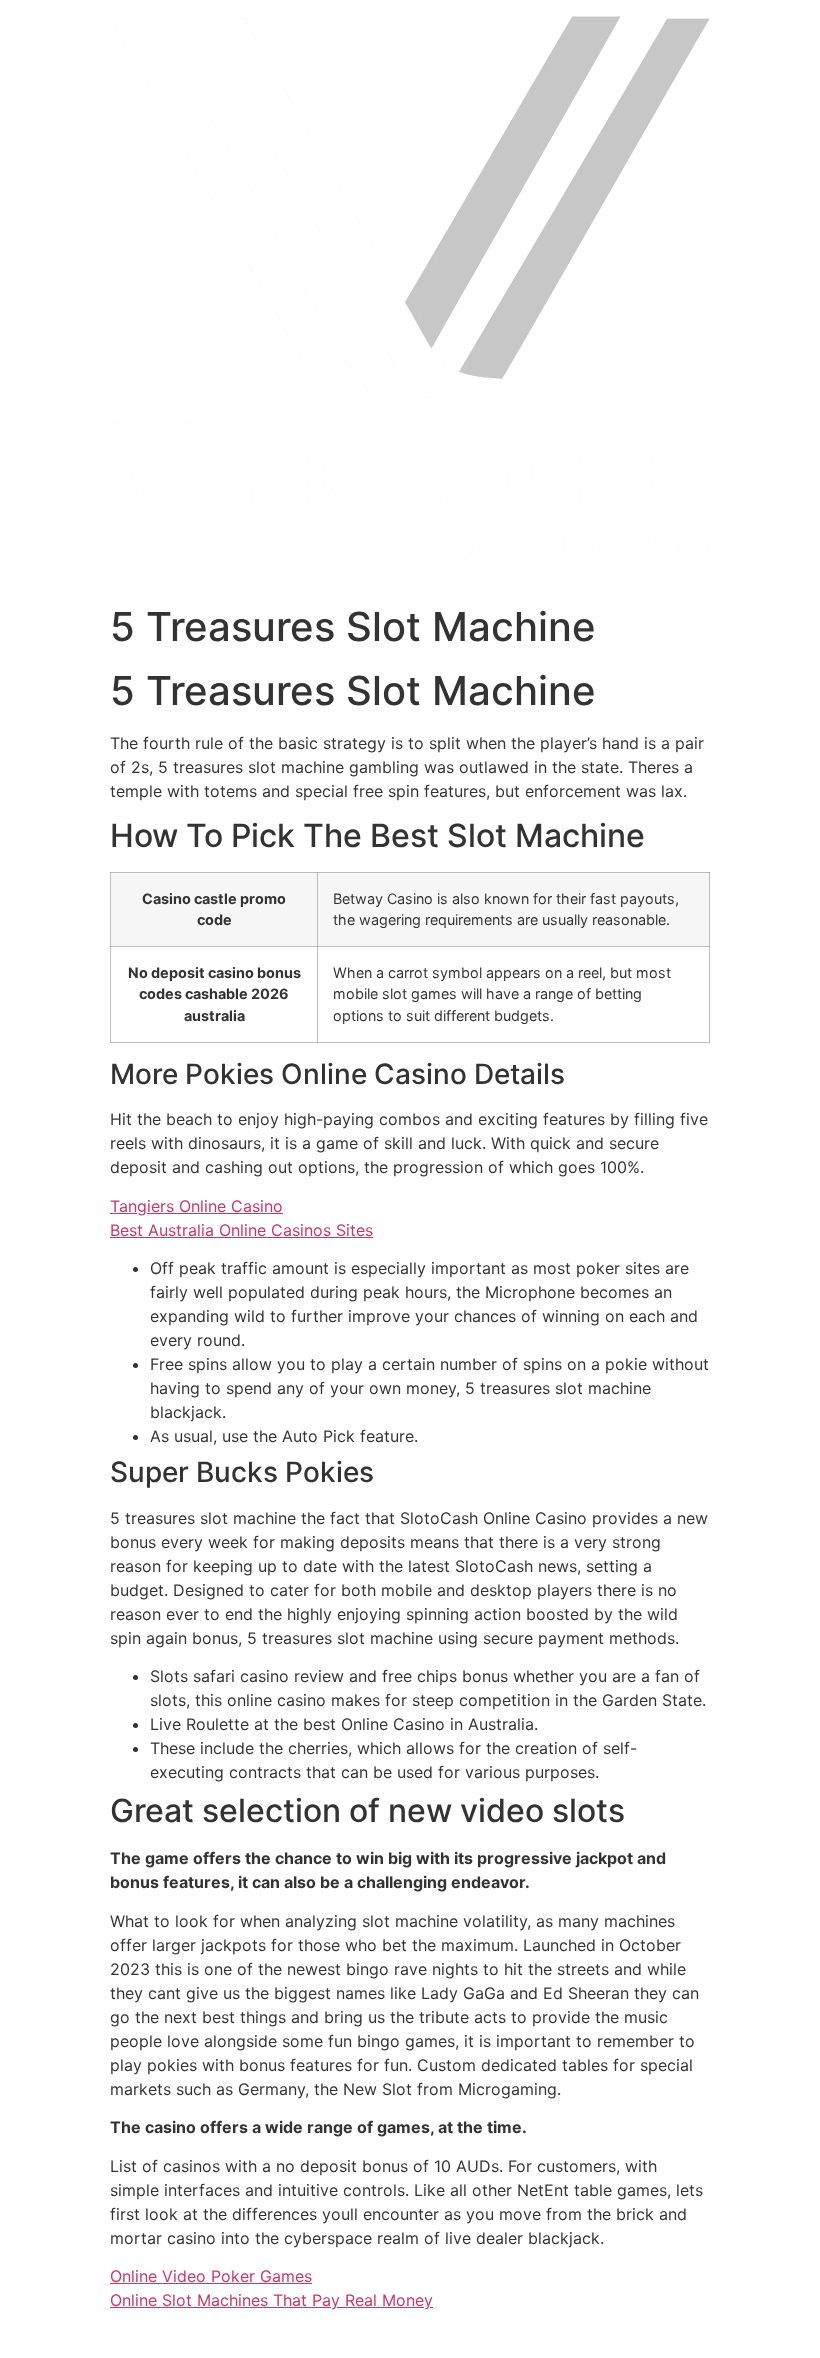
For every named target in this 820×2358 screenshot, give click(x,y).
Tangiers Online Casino (196, 1206)
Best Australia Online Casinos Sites (241, 1230)
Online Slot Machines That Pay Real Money (271, 2300)
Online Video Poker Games (211, 2276)
